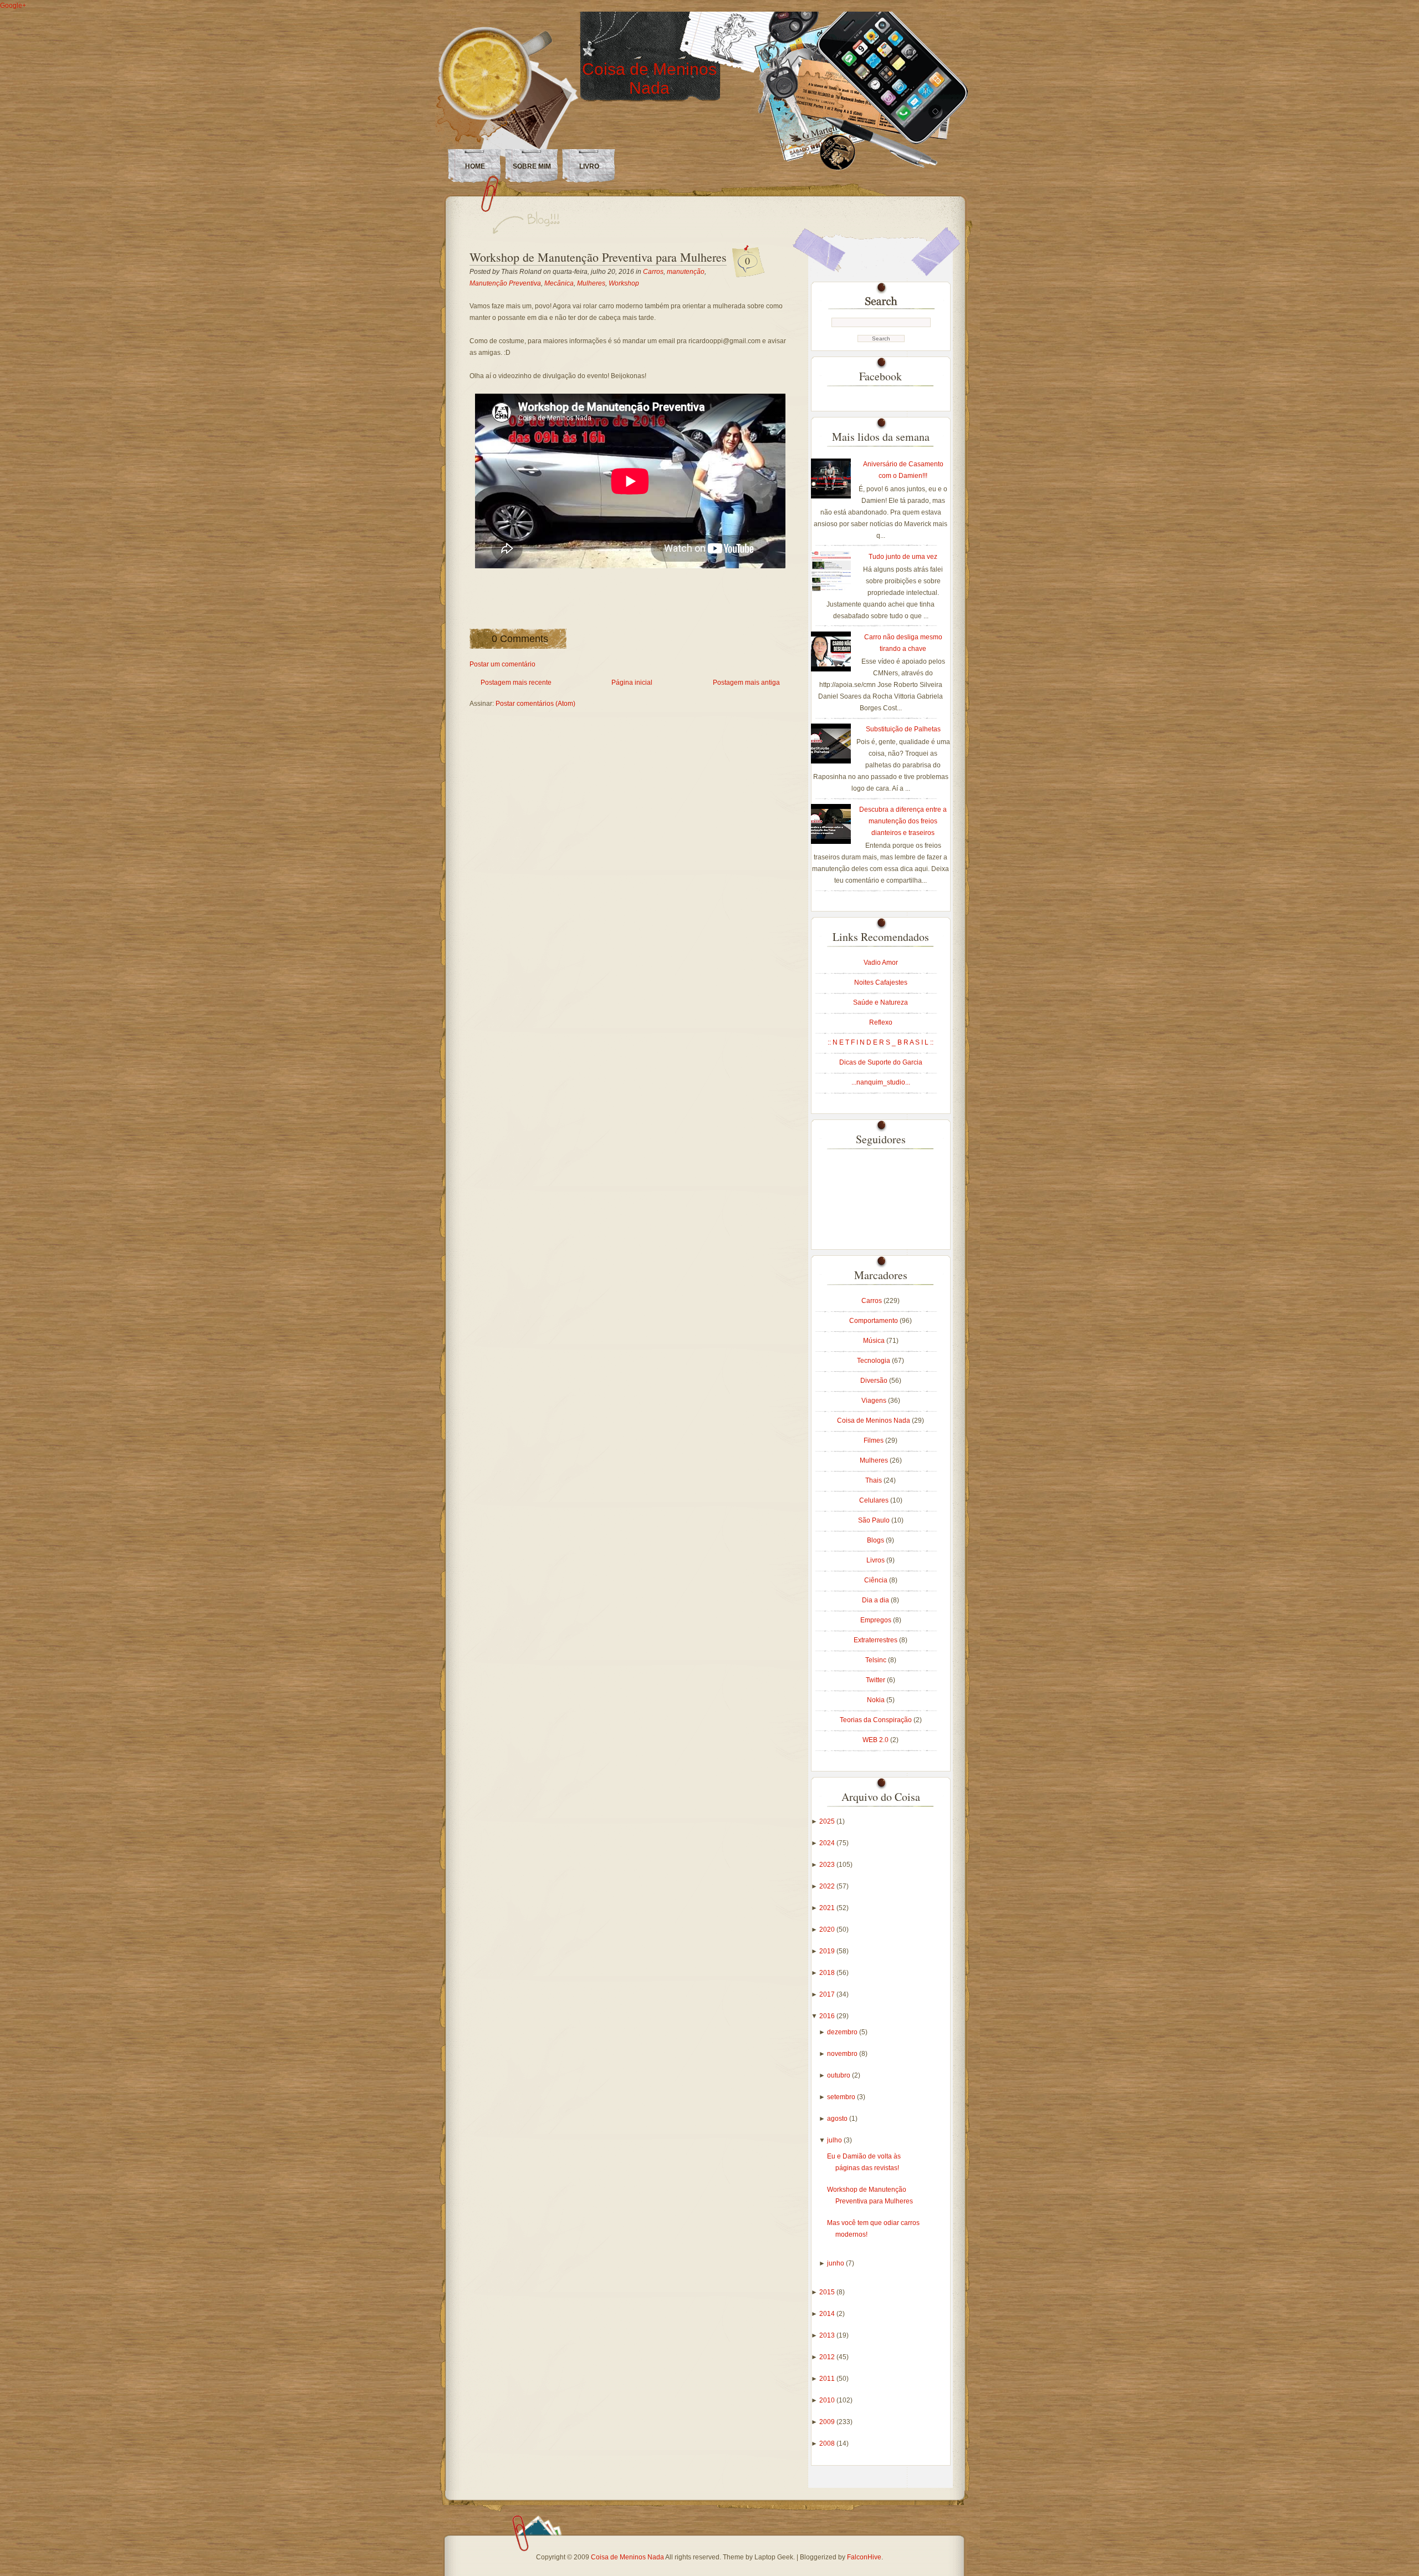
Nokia (877, 1700)
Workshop (624, 283)
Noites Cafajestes (881, 982)
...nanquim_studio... (881, 1082)
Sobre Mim (532, 166)
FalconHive (864, 2557)
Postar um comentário (502, 664)
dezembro (843, 2032)
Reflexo (881, 1022)
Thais (874, 1480)
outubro (839, 2075)
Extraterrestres (876, 1640)
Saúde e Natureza (881, 1002)
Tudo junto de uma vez (903, 557)
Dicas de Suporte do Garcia (881, 1062)
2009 (828, 2422)
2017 (828, 1994)
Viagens (875, 1401)
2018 (828, 1973)
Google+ (13, 6)
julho (835, 2140)
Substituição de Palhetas (903, 729)
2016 (828, 2016)
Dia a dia (876, 1600)
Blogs (876, 1540)
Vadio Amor (881, 963)
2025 (828, 1821)
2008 (828, 2443)
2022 (828, 1886)
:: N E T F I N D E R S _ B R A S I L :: (881, 1042)
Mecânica (559, 283)
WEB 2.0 (876, 1740)
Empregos (877, 1620)
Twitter (876, 1680)
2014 (828, 2314)
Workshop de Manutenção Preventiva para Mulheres (598, 257)
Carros (653, 272)
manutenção (686, 272)
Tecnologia (874, 1361)
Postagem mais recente (516, 683)
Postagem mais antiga (746, 683)
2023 (828, 1865)
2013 (828, 2335)
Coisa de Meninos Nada (649, 78)
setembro (842, 2097)
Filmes (874, 1440)
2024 (828, 1843)
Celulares (875, 1500)
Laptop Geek (774, 2557)
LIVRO (589, 166)
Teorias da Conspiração (877, 1720)
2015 (828, 2292)
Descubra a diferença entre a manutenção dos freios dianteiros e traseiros (903, 821)
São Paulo (875, 1520)
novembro (843, 2054)
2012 (828, 2357)
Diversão (875, 1381)
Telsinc (877, 1660)
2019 (828, 1951)
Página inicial (632, 683)
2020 (828, 1930)
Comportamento (874, 1321)
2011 (828, 2379)
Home (475, 166)
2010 (828, 2400)
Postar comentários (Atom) (535, 704)
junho (836, 2263)
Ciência (877, 1580)
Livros (876, 1560)
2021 (828, 1908)
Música (875, 1341)
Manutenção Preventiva (505, 283)
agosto (838, 2119)
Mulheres (591, 283)
